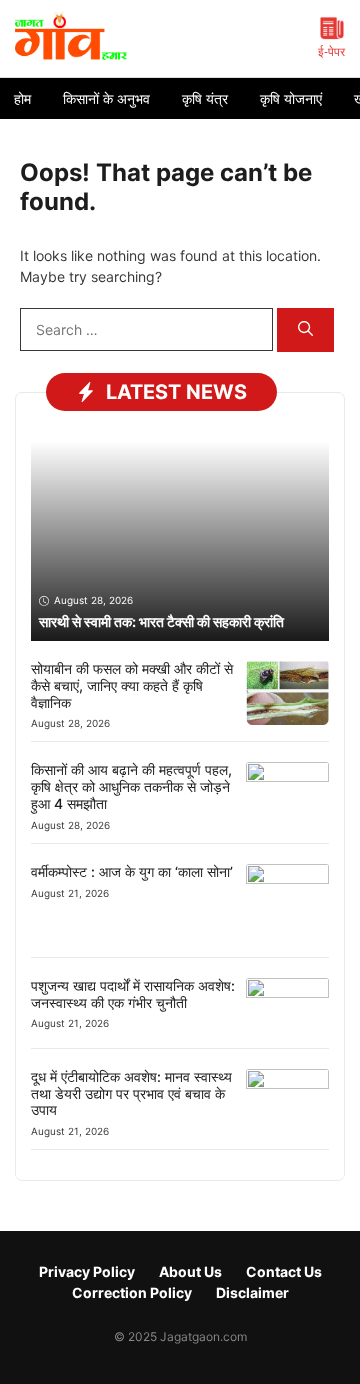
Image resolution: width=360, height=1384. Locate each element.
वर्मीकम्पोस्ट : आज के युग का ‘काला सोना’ (132, 871)
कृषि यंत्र (205, 98)
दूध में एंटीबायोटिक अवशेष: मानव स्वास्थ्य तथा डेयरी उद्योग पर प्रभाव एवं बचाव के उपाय (131, 1093)
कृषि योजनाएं (291, 98)
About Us (190, 1271)
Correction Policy (132, 1292)
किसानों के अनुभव (106, 98)
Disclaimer (252, 1292)
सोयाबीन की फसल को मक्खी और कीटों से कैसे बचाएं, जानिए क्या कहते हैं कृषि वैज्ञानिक (132, 685)
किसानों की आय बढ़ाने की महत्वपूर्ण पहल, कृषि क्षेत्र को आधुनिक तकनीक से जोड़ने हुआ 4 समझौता (131, 786)
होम (22, 98)
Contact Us (284, 1271)
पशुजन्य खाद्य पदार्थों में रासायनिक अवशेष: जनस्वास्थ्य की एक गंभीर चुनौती (133, 994)
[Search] (305, 330)
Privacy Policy (87, 1271)
